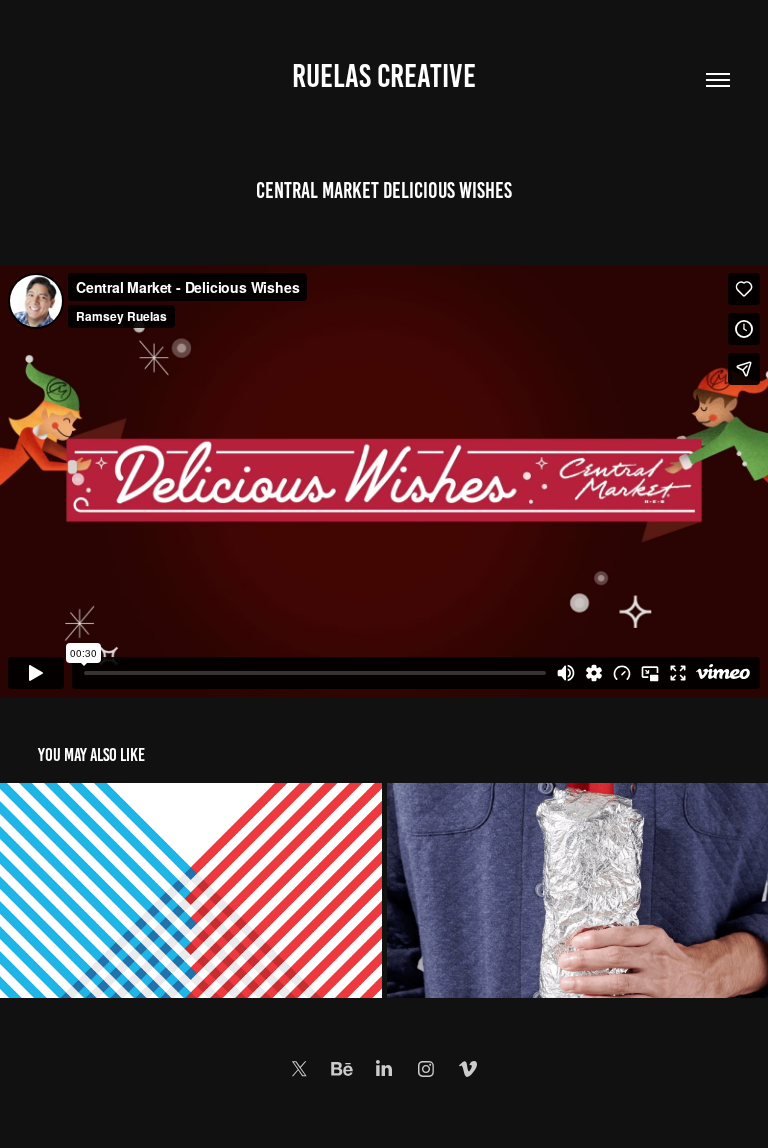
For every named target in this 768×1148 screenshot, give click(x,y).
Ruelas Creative (384, 76)
